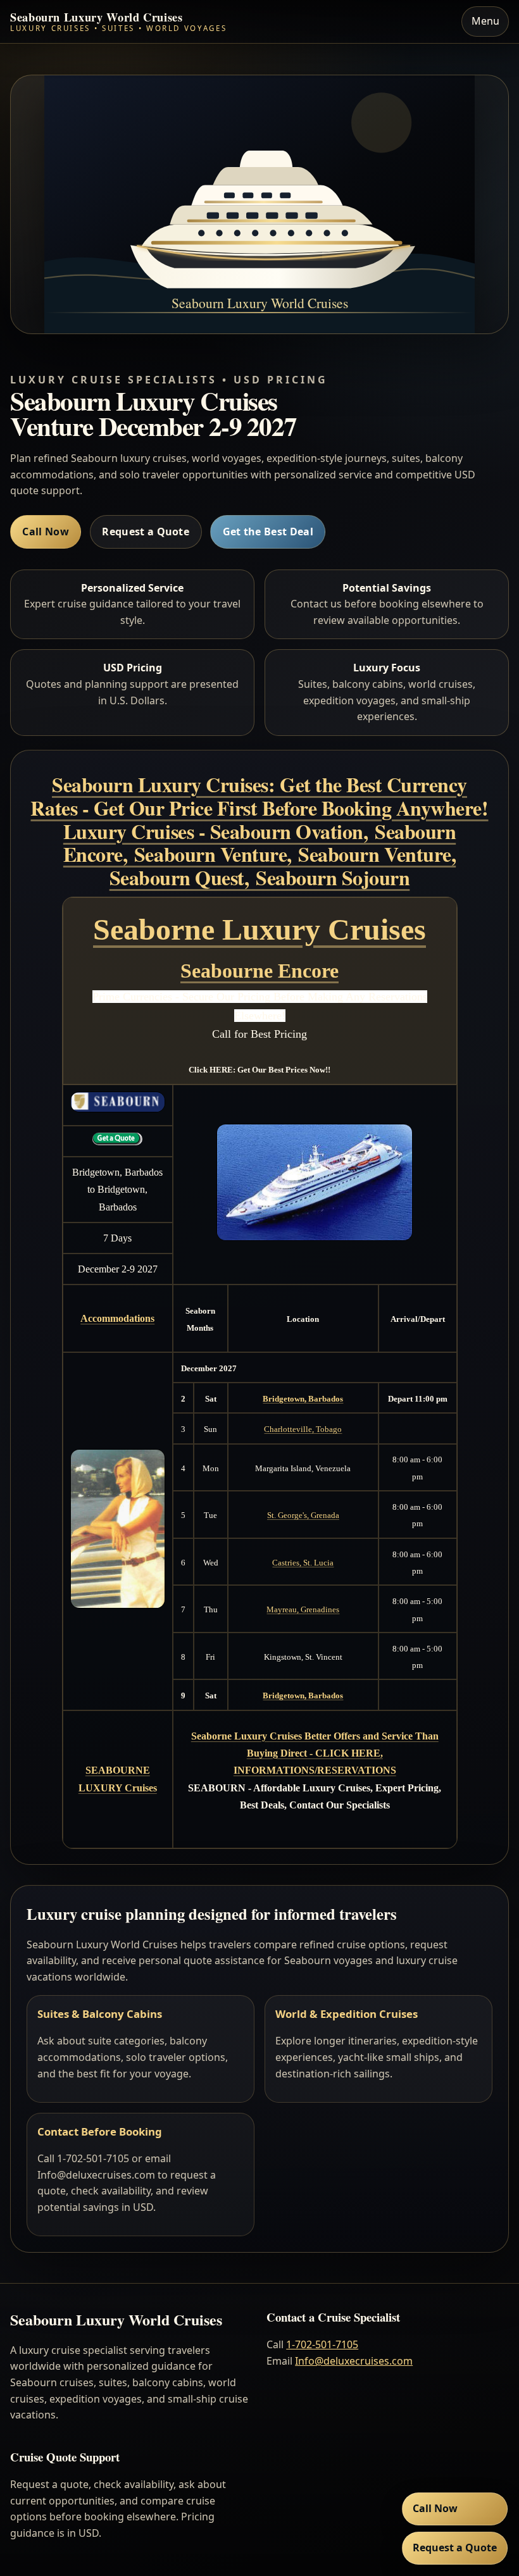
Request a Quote (146, 532)
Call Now (46, 532)
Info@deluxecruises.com (354, 2361)
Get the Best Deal (268, 532)
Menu (485, 21)
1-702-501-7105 (322, 2344)
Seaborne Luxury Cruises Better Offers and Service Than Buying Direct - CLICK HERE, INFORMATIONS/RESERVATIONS (315, 1753)
